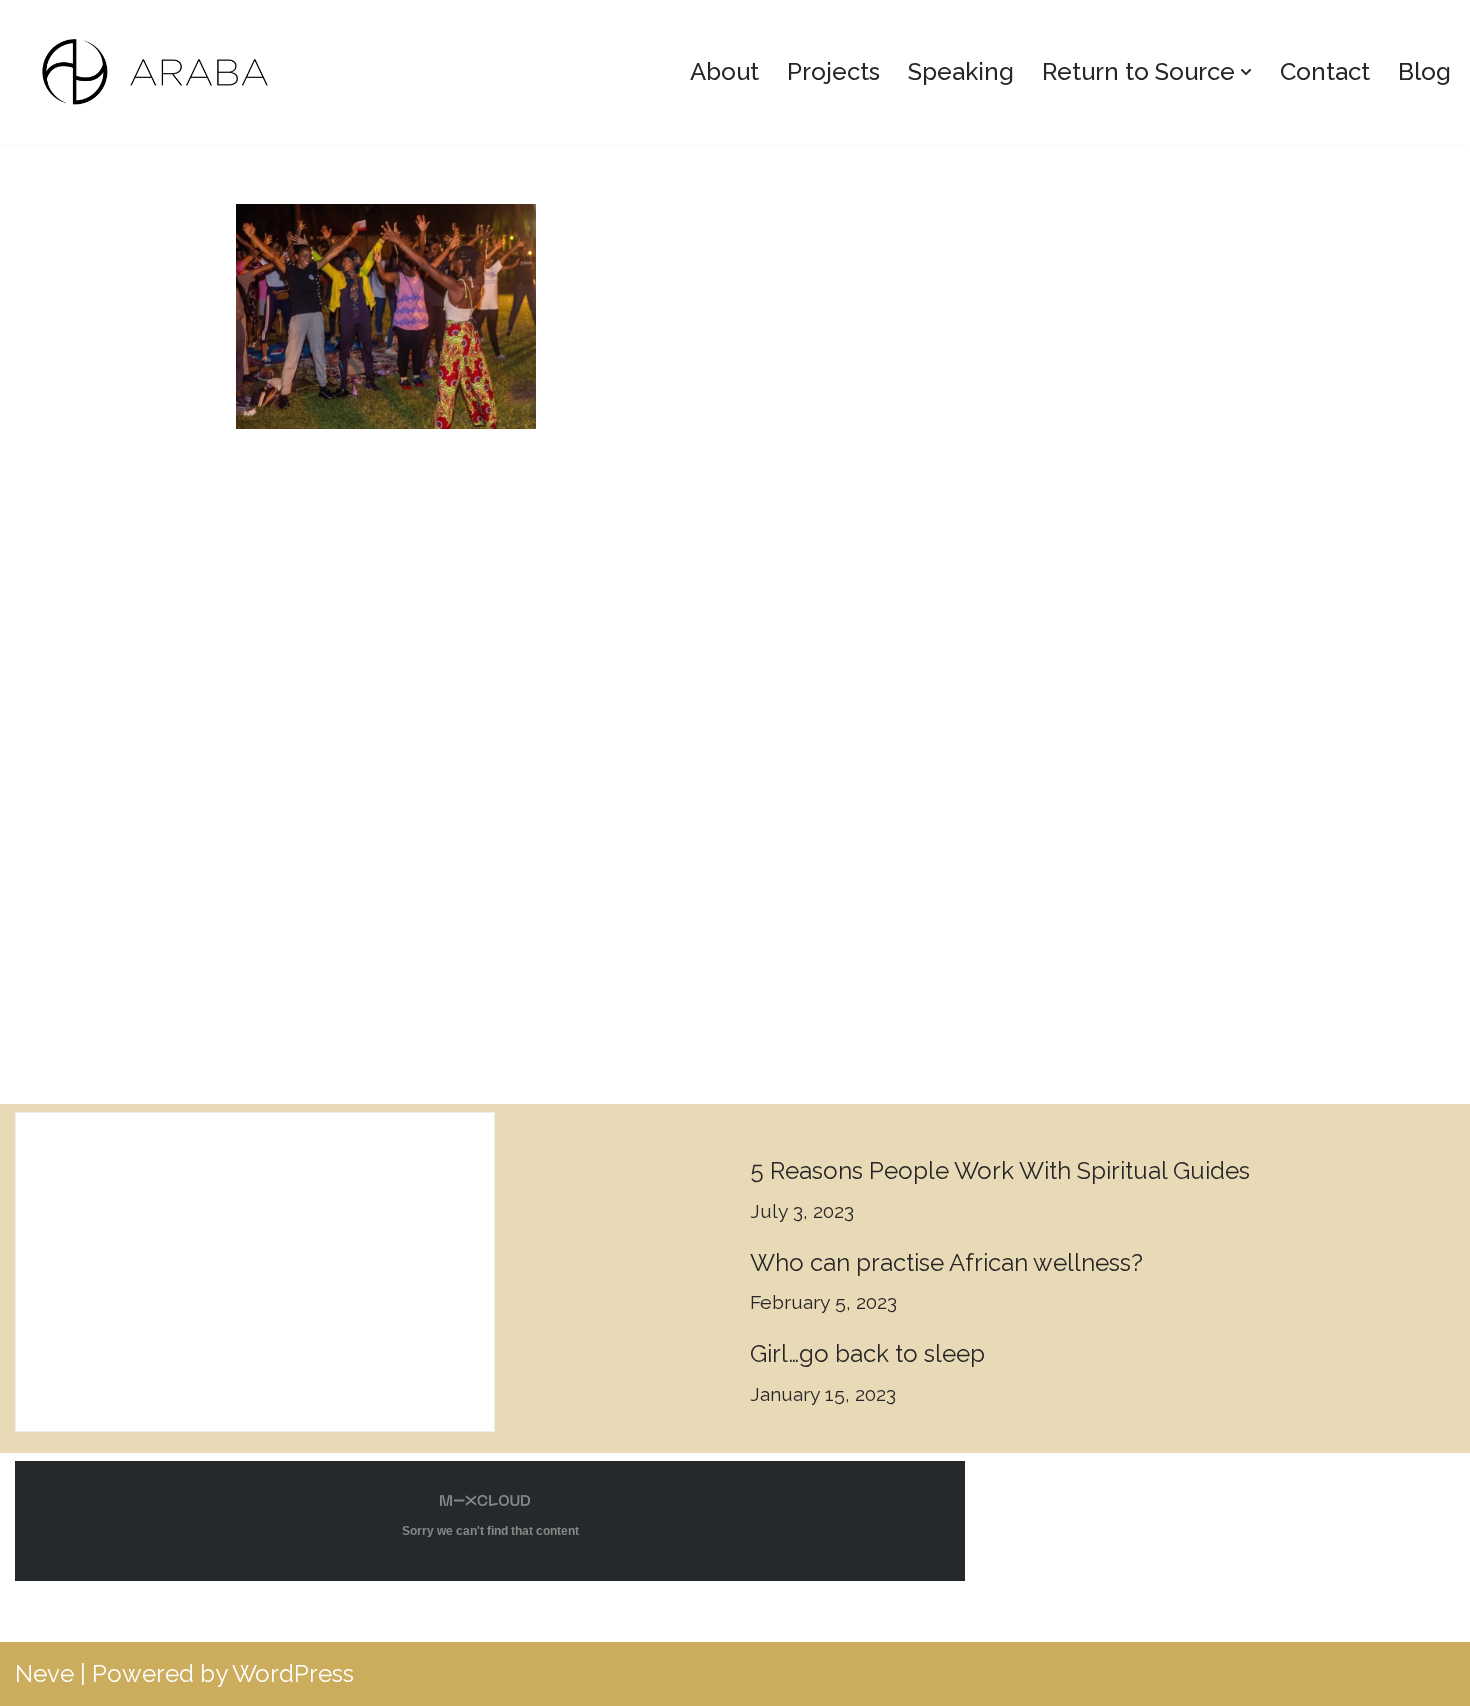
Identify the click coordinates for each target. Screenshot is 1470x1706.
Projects (833, 71)
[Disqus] (735, 751)
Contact (1325, 71)
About (724, 71)
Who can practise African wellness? (946, 1262)
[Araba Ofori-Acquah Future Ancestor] (165, 72)
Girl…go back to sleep (867, 1353)
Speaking (961, 71)
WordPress (293, 1673)
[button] (1246, 72)
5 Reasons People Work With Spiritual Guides (1000, 1170)
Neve (44, 1673)
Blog (1424, 71)
